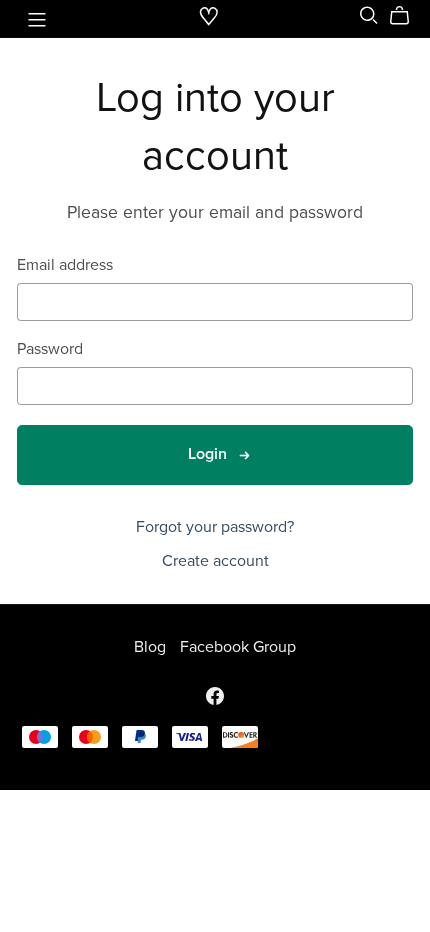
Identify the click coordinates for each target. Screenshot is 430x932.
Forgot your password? (215, 527)
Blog (152, 647)
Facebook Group (238, 647)
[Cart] (407, 16)
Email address (65, 265)
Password (50, 349)
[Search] (369, 15)
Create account (215, 561)
